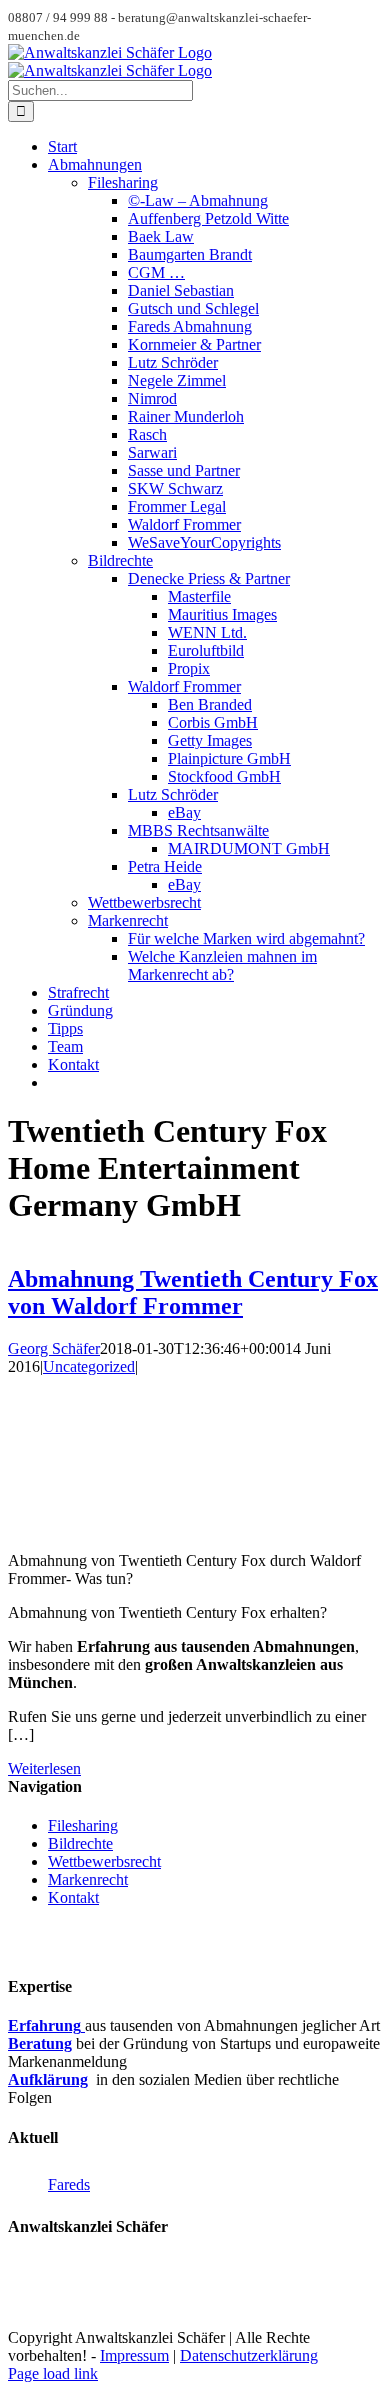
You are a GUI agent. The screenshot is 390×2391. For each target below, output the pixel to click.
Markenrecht (88, 1879)
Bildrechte (80, 1843)
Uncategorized (89, 1366)
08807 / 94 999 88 (66, 2301)
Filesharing (83, 1825)
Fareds (69, 2184)
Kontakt (73, 1897)
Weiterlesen (44, 1768)
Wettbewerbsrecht (104, 1861)
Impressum (134, 2355)
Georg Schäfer (54, 1348)
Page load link (53, 2373)
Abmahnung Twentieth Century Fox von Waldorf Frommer (193, 1292)
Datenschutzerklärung (249, 2355)
